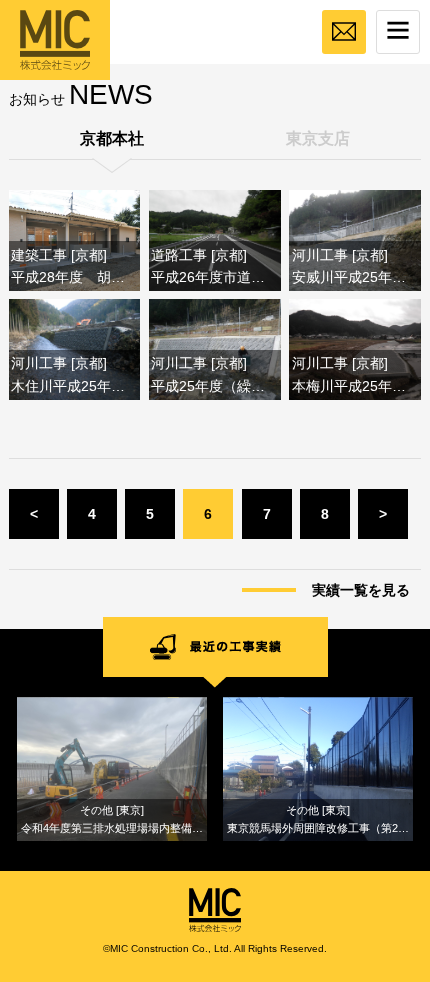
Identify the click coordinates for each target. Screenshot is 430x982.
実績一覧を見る (361, 590)
